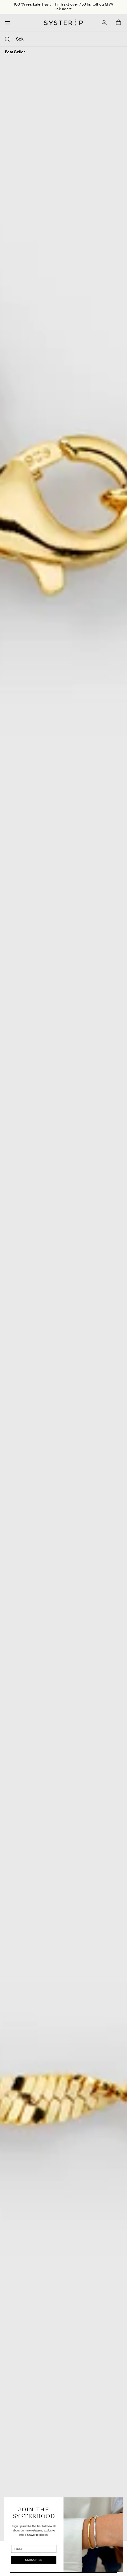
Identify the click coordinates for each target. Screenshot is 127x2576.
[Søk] (7, 39)
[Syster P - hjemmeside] (63, 23)
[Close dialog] (118, 2503)
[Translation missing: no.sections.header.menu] (6, 23)
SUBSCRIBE (34, 2560)
